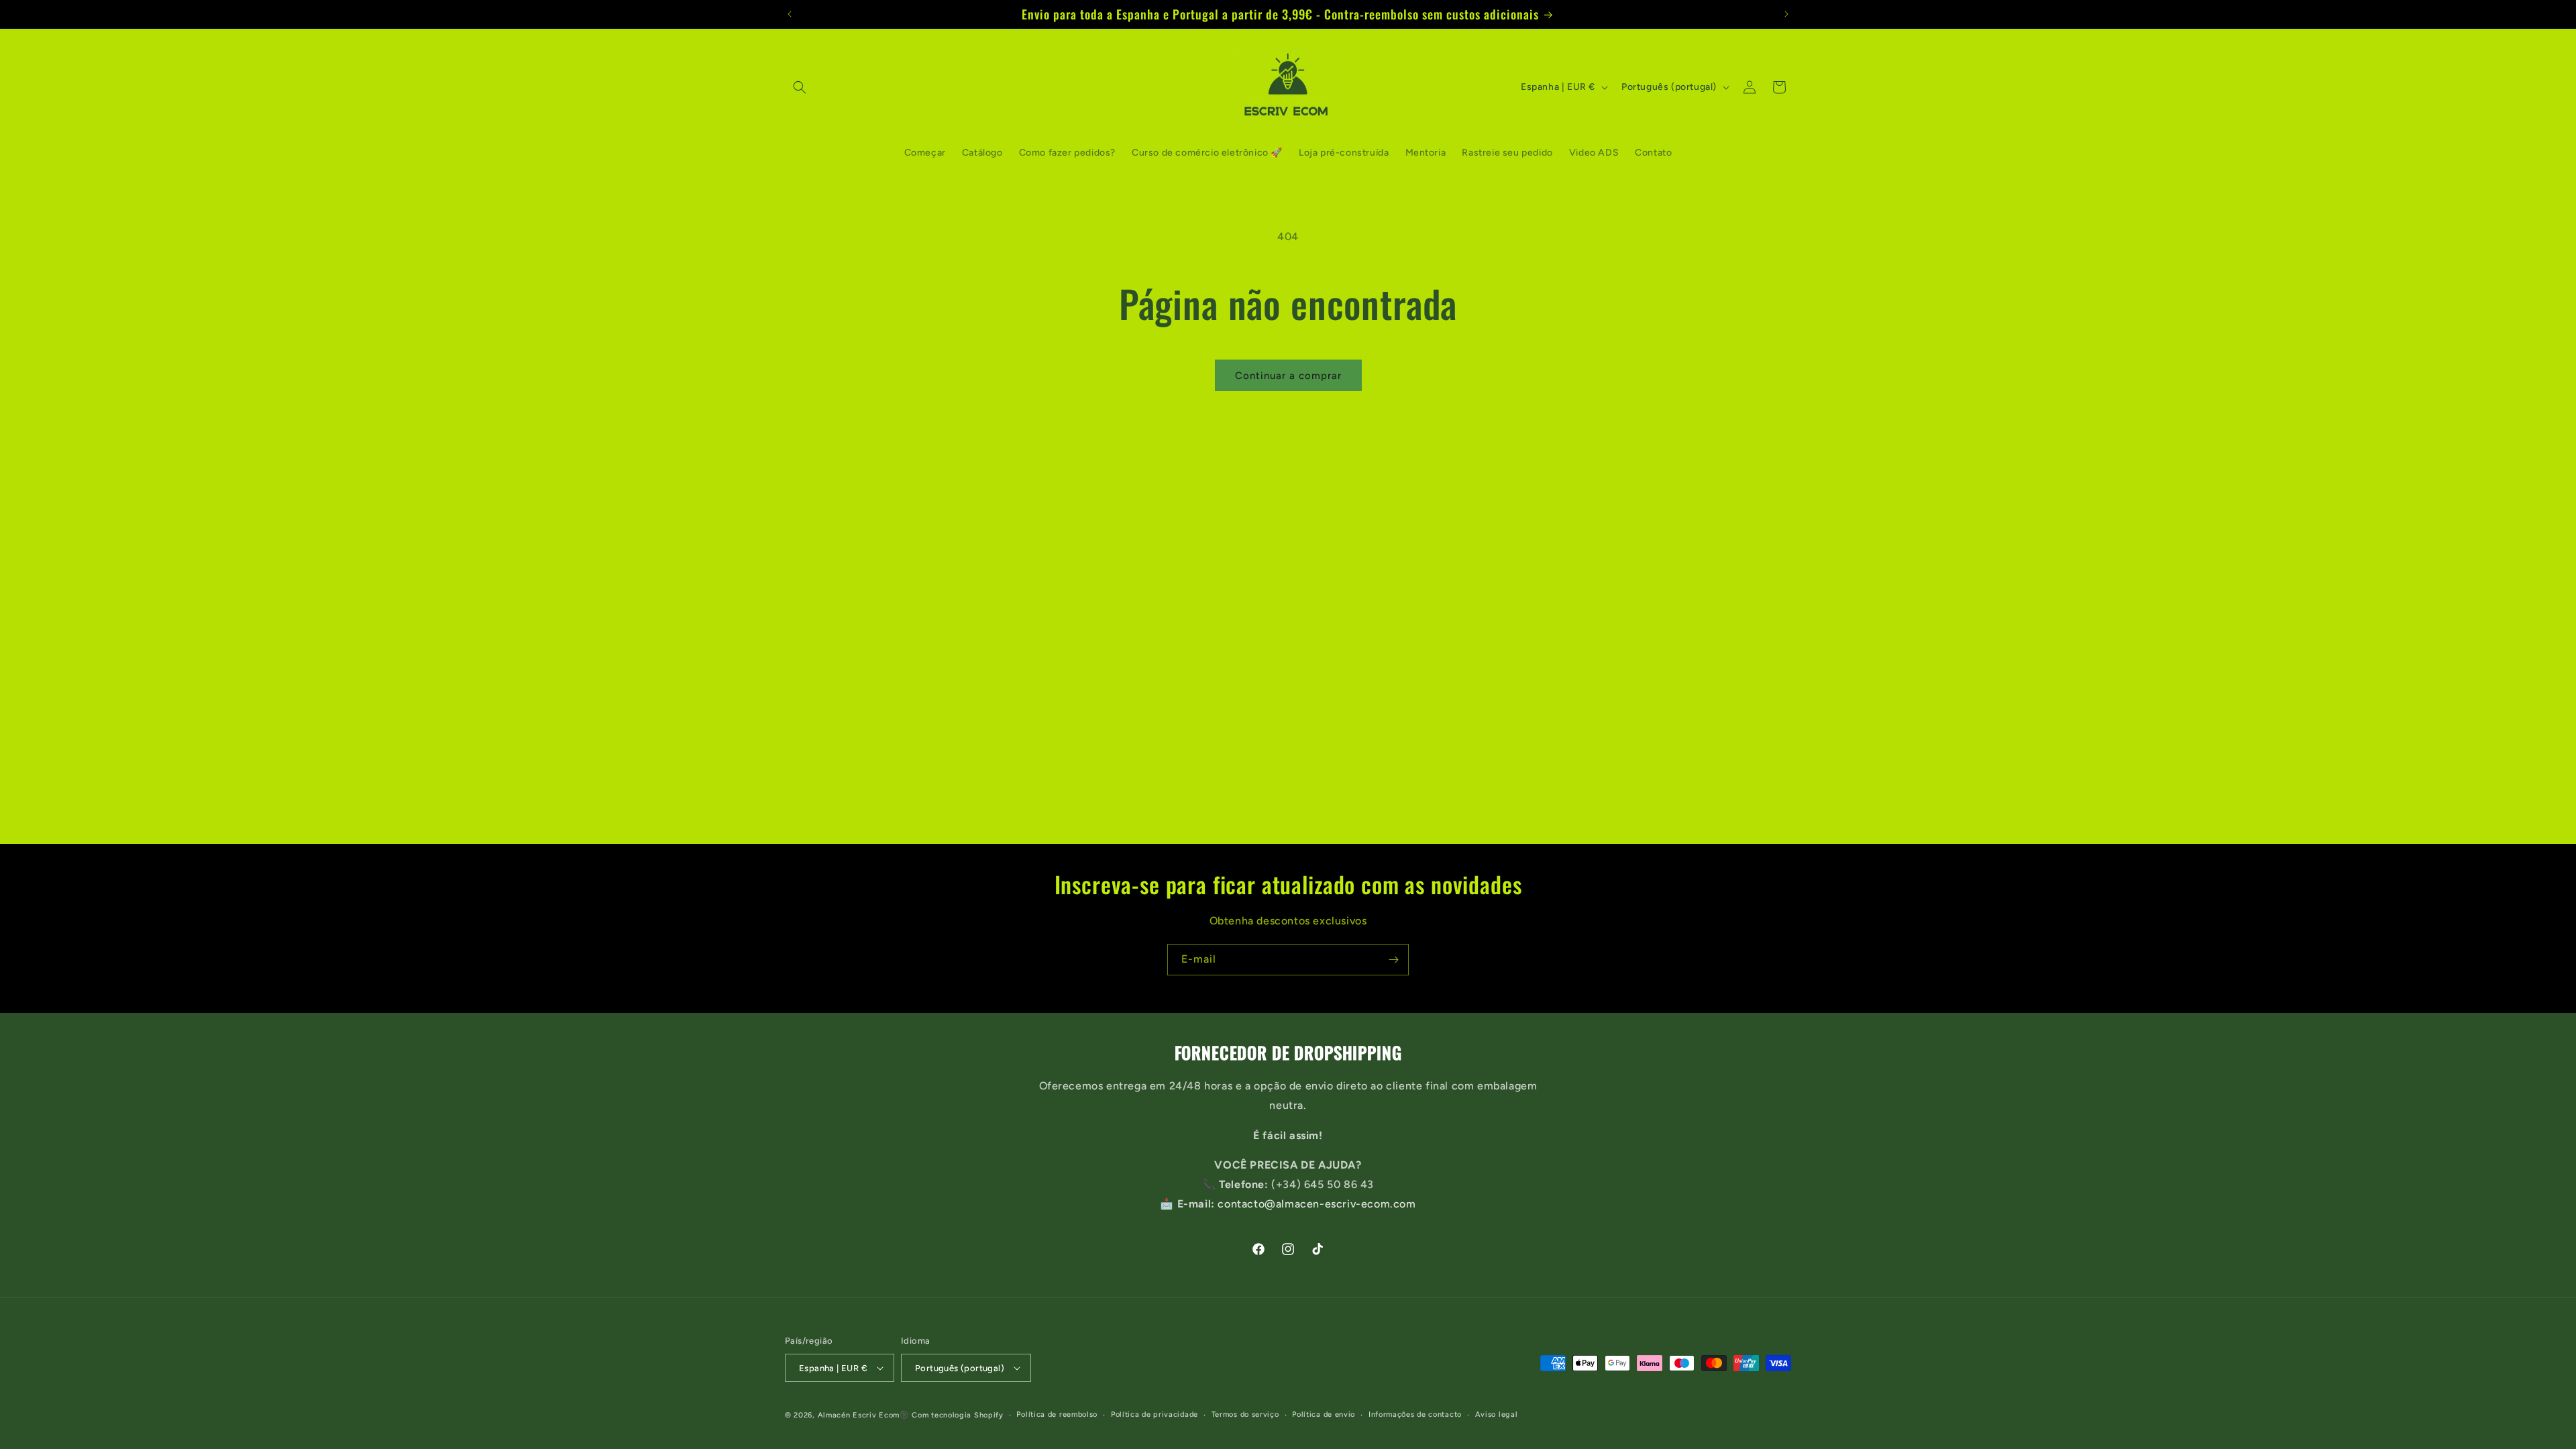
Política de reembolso (1057, 1414)
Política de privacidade (1155, 1414)
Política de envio (1324, 1414)
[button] (800, 87)
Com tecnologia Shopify (957, 1415)
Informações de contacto (1415, 1414)
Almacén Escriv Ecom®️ (864, 1415)
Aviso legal (1497, 1414)
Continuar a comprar (1288, 376)
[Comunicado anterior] (790, 14)
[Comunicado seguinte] (1786, 14)
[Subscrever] (1393, 960)
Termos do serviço (1245, 1414)
